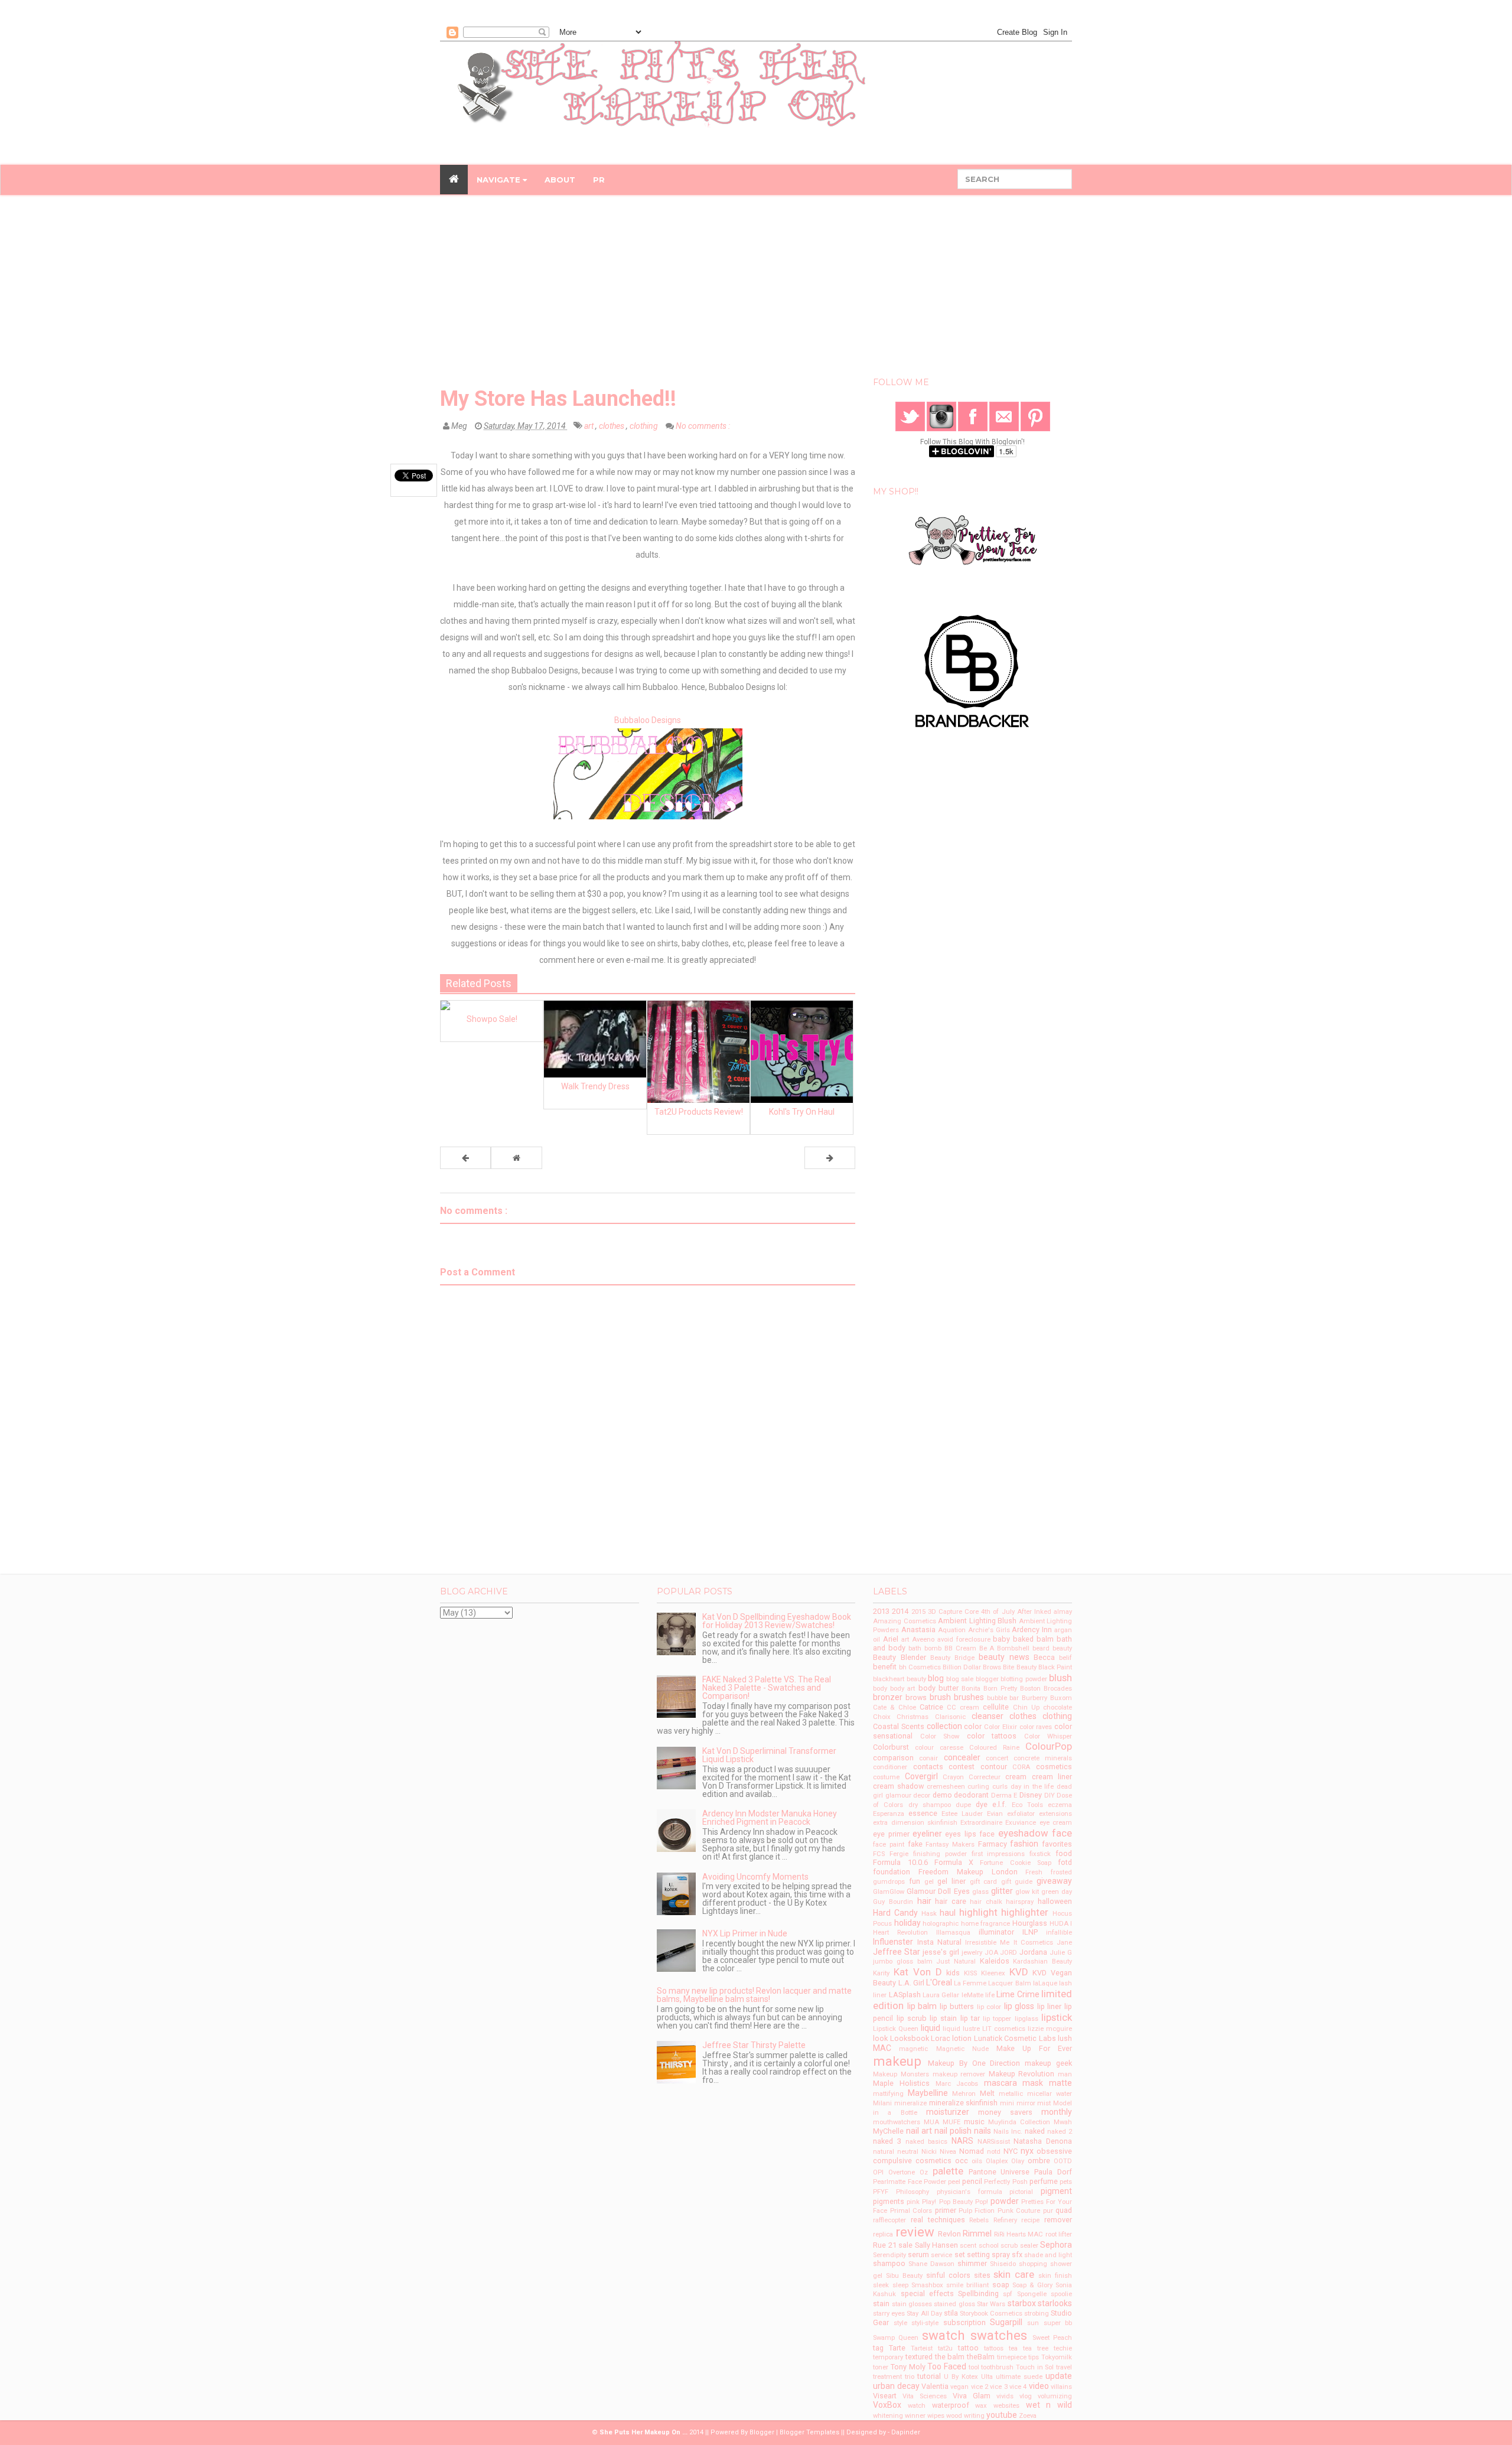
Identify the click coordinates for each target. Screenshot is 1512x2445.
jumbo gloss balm (902, 1961)
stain (881, 2304)
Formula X (954, 1862)
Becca (1044, 1657)
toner (881, 2367)
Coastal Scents (899, 1726)
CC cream (963, 1707)
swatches (999, 2335)
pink (913, 2202)
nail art (919, 2131)
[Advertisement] (756, 289)
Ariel (891, 1639)
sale (905, 2245)
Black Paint (1055, 1667)
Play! (929, 2202)
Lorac (941, 2038)
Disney (1031, 1795)
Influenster (893, 1942)
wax (981, 2406)
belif (1065, 1658)
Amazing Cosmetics (904, 1621)
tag (878, 2348)
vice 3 (998, 2387)
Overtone (902, 2172)
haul (948, 1913)
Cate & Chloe (894, 1707)
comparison (893, 1758)
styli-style (925, 2323)
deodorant (971, 1795)
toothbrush (997, 2367)
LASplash (905, 1995)
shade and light (1048, 2255)
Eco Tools (1027, 1805)
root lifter (1059, 2234)
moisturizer (948, 2112)
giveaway (1054, 1881)
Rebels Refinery (993, 2220)
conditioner (890, 1767)
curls (1000, 1787)
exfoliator (1021, 1814)
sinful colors (948, 2275)
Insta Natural (939, 1942)
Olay (1018, 2161)
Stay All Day (924, 2314)
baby (1001, 1639)
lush (1065, 2038)
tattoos (994, 2348)
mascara (1001, 2083)
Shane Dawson (931, 2264)
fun (915, 1881)
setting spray (988, 2254)
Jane (1064, 1943)
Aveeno (923, 1640)
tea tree (1036, 2348)
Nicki (929, 2152)
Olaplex (997, 2161)
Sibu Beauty (904, 2276)
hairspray (1020, 1902)
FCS (879, 1854)
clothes (612, 426)
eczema (1060, 1805)
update (1059, 2376)
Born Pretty (1000, 1689)
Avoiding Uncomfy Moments (755, 1877)
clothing (645, 426)
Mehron (964, 2094)
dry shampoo (930, 1805)
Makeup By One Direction (974, 2063)
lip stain (943, 2018)
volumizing (1055, 2396)
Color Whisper (1048, 1736)
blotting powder (1024, 1679)
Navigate (500, 180)
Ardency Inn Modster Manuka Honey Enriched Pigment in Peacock (770, 1818)
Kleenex (993, 1973)
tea (1013, 2348)
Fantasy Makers (950, 1845)
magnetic (913, 2049)
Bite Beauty (1019, 1667)
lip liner (1050, 2006)
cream (1016, 1777)
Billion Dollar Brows (972, 1667)
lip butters (957, 2006)
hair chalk (986, 1902)
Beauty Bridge (952, 1658)
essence (923, 1813)
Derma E (1004, 1796)
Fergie (899, 1854)
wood (954, 2416)
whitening (888, 2416)
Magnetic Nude (962, 2049)
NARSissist (994, 2142)
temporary (888, 2357)
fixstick (1040, 1854)
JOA (991, 1953)
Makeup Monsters (901, 2074)
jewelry (972, 1953)
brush (940, 1697)
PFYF (881, 2192)
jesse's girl (941, 1952)
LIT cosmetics (1004, 2029)
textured (919, 2357)
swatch (944, 2335)
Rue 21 (884, 2245)
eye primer (891, 1834)
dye (982, 1804)
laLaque (1045, 1983)
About (560, 180)
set (960, 2254)
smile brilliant (967, 2285)
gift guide (1017, 1882)
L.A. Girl (911, 1983)
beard (1041, 1648)
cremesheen (946, 1787)
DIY (1050, 1796)
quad (1064, 2210)
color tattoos (992, 1736)
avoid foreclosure (964, 1640)
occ (962, 2161)
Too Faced (947, 2366)
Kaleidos (995, 1961)
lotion (962, 2038)
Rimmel (977, 2234)
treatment (887, 2377)
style (900, 2323)
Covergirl (921, 1776)
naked (1035, 2131)
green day (1057, 1892)
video (1039, 2386)
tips (1034, 2357)
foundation (892, 1872)
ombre (1039, 2161)
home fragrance (986, 1924)
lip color (989, 2007)
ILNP (1030, 1932)
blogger (987, 1679)
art (590, 426)
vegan (959, 2387)
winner (915, 2416)
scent (968, 2246)
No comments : (703, 426)
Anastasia (918, 1630)
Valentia (935, 2386)
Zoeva (1028, 2416)
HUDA (1059, 1924)
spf (1008, 2294)
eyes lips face (970, 1834)
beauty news (1004, 1657)
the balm (950, 2357)
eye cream (1056, 1823)
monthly (1057, 2112)
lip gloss (1019, 2006)
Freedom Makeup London (968, 1872)
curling (978, 1787)
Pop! (982, 2202)
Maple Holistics (901, 2083)
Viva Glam (972, 2396)
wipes (936, 2416)
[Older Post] (830, 1158)
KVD (1019, 1972)
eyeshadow (1023, 1833)
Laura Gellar (941, 1995)
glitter (1002, 1891)
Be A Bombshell (1005, 1648)
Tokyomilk (1057, 2357)
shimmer (972, 2263)
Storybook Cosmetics (991, 2314)
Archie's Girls (989, 1630)
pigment (1056, 2191)
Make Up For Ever (1034, 2048)
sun (1033, 2323)
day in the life (1032, 1787)
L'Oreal (939, 1982)
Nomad (972, 2151)
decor (922, 1796)
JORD (1008, 1953)
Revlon (949, 2234)
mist (1044, 2103)
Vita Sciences (925, 2396)
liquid (931, 2028)
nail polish (953, 2131)
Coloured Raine (994, 1748)
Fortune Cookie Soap (1015, 1863)
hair (924, 1901)
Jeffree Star (897, 1952)
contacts (928, 1767)
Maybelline (928, 2093)
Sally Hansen (936, 2245)
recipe (1030, 2220)
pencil (972, 2181)
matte (1060, 2083)
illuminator (996, 1932)
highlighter (1025, 1912)
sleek (881, 2285)
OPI (878, 2172)
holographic (941, 1924)
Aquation (952, 1630)
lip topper (997, 2019)
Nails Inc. (1008, 2132)
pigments (889, 2201)
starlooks (1055, 2303)
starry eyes (889, 2314)
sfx (1017, 2254)
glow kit (1027, 1892)
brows (916, 1697)
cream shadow (898, 1786)
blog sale (960, 1679)
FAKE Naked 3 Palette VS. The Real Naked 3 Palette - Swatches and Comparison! (767, 1688)
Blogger (762, 2432)
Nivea (948, 2152)
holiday (907, 1923)
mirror (1026, 2103)
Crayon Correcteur (972, 1777)
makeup (897, 2061)
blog (936, 1678)
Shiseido (1003, 2264)
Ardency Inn (1032, 1630)
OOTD (1063, 2161)
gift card (984, 1882)
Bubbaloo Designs (648, 720)
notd (994, 2152)
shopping (1033, 2264)
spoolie (1061, 2294)
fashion (1024, 1844)
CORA (1021, 1767)
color (973, 1726)
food (1064, 1853)
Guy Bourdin (893, 1902)
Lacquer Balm (1009, 1983)
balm (1045, 1639)
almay (1063, 1612)
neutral (908, 2152)
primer (946, 2210)
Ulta (987, 2377)
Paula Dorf (1053, 2172)
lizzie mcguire (1050, 2029)
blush (1060, 1678)
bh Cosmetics (920, 1667)
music (974, 2122)
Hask (929, 1914)
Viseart (885, 2396)
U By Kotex (961, 2377)
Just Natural (956, 1961)
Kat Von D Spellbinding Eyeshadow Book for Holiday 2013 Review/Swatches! (777, 1621)
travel (1064, 2367)
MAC (882, 2048)
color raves (1036, 1727)
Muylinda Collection (1019, 2122)
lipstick (1057, 2017)
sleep (900, 2285)
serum (918, 2254)
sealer (1029, 2246)
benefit (885, 1667)
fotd (1065, 1862)
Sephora (1056, 2245)
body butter (939, 1688)
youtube (1002, 2415)
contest (962, 1767)
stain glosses (912, 2304)
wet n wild (1049, 2405)
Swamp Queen (896, 2338)
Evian (995, 1814)
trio (910, 2377)
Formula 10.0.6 (900, 1862)
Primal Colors (911, 2211)
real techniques (938, 2220)
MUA (931, 2122)
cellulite (996, 1707)
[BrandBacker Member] (973, 672)
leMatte (972, 1995)
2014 (900, 1611)
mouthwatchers (897, 2122)
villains (1061, 2387)
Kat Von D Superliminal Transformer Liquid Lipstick (769, 1755)
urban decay (896, 2386)
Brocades (1058, 1689)
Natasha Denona (1043, 2141)
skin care (1014, 2274)
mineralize (910, 2103)
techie (1063, 2348)
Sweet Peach (1052, 2338)
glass (980, 1892)
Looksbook (910, 2038)
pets (1066, 2182)
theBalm (981, 2357)
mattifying (888, 2094)
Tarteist (922, 2348)
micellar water (1050, 2094)
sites (982, 2275)
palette (948, 2171)
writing (974, 2416)
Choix (882, 1717)
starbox (1022, 2303)
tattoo (968, 2348)
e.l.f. (999, 1804)
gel (929, 1882)
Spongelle (1032, 2294)
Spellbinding (978, 2293)
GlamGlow (889, 1892)
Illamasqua (953, 1933)
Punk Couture (1019, 2211)
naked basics (927, 2142)
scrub (1009, 2246)
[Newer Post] (465, 1158)
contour (994, 1767)
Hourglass (1030, 1923)
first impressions (998, 1854)
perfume (1044, 2181)
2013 (881, 1611)
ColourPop (1049, 1746)
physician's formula (970, 2192)
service (941, 2255)
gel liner (951, 1881)
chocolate (1058, 1707)
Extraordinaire (981, 1823)
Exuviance (1021, 1823)
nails (983, 2131)
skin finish (1055, 2276)
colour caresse (939, 1748)
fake (915, 1844)
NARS (962, 2141)
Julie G (1061, 1953)
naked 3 (887, 2141)
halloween (1055, 1901)
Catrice (931, 1707)
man (1065, 2074)
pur (1048, 2211)
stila (951, 2313)
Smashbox (927, 2285)
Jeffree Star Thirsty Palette (754, 2045)
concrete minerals (1043, 1758)
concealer (962, 1757)
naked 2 (1060, 2132)
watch (917, 2406)
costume (886, 1777)
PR (599, 180)
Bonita (971, 1689)
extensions (1055, 1814)
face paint (889, 1845)
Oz (924, 2172)
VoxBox (887, 2405)
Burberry (1034, 1698)
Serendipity (889, 2255)
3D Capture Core (953, 1612)
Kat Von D (918, 1972)
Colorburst (891, 1747)
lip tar (970, 2018)
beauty (1062, 1648)
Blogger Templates (809, 2432)
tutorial (929, 2376)
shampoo (889, 2263)
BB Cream (960, 1648)
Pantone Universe (999, 2172)
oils (977, 2161)
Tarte (897, 2348)
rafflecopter (889, 2220)
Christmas (913, 1717)
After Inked (1034, 1612)
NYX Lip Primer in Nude (745, 1933)
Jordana (1033, 1952)
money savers (1005, 2112)
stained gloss (954, 2304)
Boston (1030, 1689)
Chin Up (1026, 1707)
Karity (881, 1973)
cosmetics (1054, 1767)
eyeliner (927, 1834)
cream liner (1052, 1777)
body (880, 1689)
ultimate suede (1019, 2377)
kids (953, 1973)
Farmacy (993, 1844)
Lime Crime (1018, 1994)
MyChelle (888, 2131)
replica (883, 2234)
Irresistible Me (987, 1943)
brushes (969, 1697)
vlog (1026, 2396)
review (915, 2232)
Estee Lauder (962, 1814)
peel (954, 2182)
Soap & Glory (1032, 2285)
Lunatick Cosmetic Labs (1015, 2038)
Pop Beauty (956, 2202)
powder (1005, 2201)
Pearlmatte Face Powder (909, 2182)
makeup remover (959, 2074)
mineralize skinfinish (964, 2103)
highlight (978, 1912)
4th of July (998, 1612)
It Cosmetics (1033, 1943)
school (989, 2246)
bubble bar (1003, 1698)
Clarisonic (950, 1717)
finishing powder (940, 1854)
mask (1033, 2083)
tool (974, 2367)
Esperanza (889, 1814)
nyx (1027, 2151)
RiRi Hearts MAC (1019, 2234)
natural (884, 2152)
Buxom (1061, 1698)
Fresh (1034, 1872)
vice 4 (1018, 2387)
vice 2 (980, 2387)
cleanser (988, 1716)
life (990, 1995)
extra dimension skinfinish (915, 1823)
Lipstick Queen (896, 2029)
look (880, 2038)
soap (1001, 2285)
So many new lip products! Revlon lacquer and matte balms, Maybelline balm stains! (754, 1995)
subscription (964, 2322)
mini (1007, 2103)
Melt (987, 2093)
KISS (970, 1973)
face (1062, 1833)
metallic (1011, 2094)
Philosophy (913, 2192)
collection (944, 1726)
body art (902, 1689)
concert (997, 1758)
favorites (1057, 1844)
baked (1023, 1639)
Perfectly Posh (1006, 2182)
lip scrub (912, 2018)
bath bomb (925, 1648)
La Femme (970, 1983)
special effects (927, 2293)
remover (1058, 2220)
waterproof (951, 2405)
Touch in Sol (1035, 2367)
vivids (1005, 2396)
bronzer (888, 1697)
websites (1006, 2406)
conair (928, 1758)
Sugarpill (1006, 2322)
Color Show (940, 1736)
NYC (1011, 2151)
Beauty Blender (899, 1657)
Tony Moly (908, 2367)
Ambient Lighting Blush (977, 1621)
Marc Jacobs (957, 2084)
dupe (963, 1805)
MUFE (951, 2122)
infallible (1059, 1933)
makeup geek (1048, 2063)
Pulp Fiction (977, 2211)
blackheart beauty (899, 1679)
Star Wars (991, 2304)
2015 (918, 1612)
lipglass (1027, 2019)
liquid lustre (961, 2029)
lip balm (922, 2006)
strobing (1037, 2314)
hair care (951, 1901)
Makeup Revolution (1022, 2074)
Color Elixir (1001, 1727)
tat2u (945, 2348)
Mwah (1063, 2122)
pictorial (1021, 2192)
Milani (882, 2103)
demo (942, 1795)
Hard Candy (895, 1913)
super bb (1058, 2323)
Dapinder (906, 2432)
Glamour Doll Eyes (938, 1891)
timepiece (1012, 2357)
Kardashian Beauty (1042, 1961)
